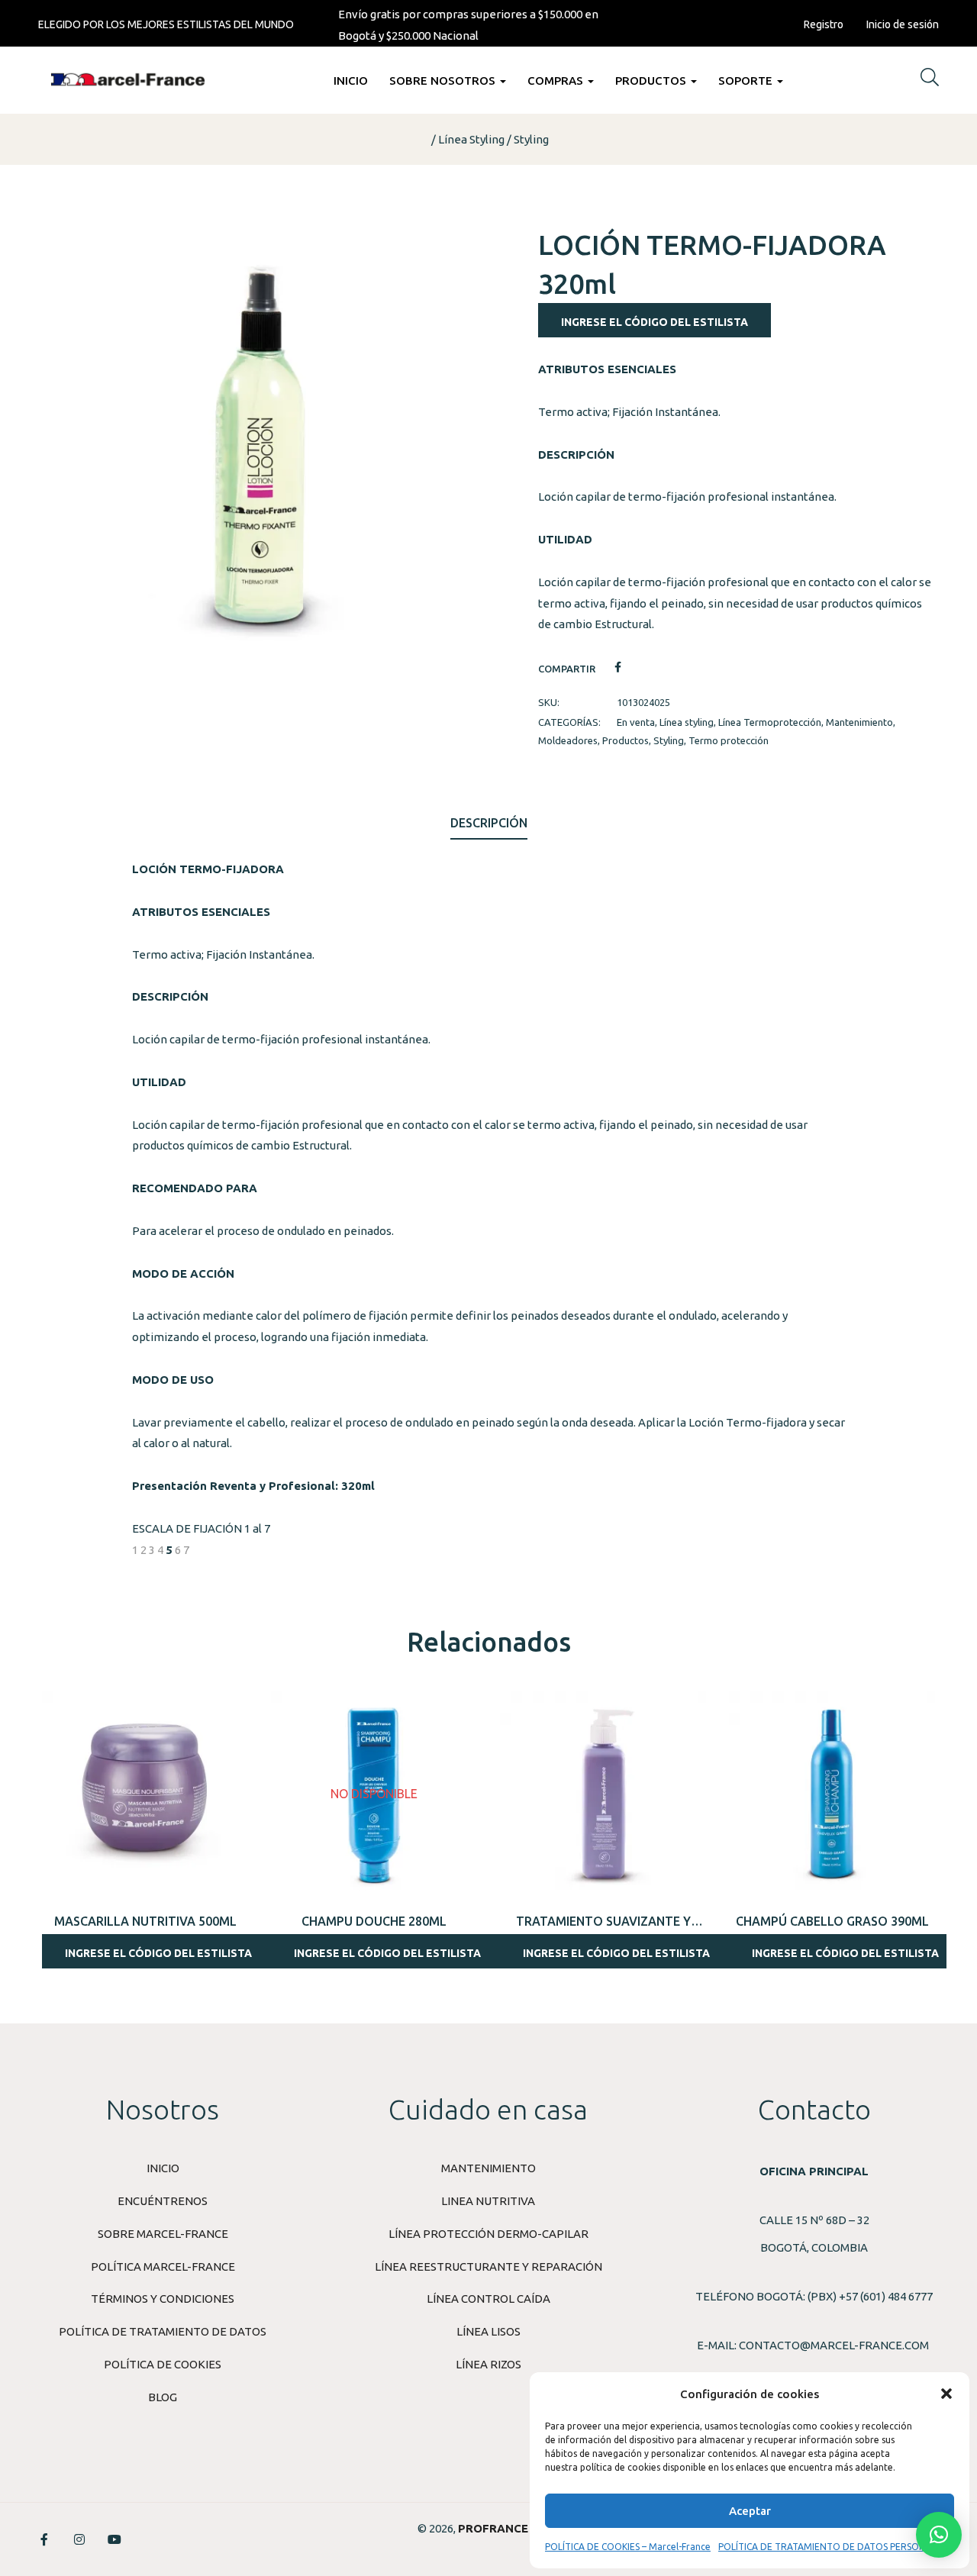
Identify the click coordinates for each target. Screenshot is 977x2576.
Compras (557, 81)
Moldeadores (568, 740)
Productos (652, 81)
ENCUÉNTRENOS (163, 2201)
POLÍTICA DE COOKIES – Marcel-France (628, 2547)
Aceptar (750, 2511)
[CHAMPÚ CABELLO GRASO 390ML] (832, 1794)
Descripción (489, 823)
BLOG (163, 2397)
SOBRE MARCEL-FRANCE (163, 2234)
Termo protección (729, 740)
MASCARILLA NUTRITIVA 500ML (145, 1921)
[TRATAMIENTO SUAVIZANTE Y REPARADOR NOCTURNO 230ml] (603, 1794)
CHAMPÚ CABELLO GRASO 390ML (832, 1921)
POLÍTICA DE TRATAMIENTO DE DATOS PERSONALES (832, 2547)
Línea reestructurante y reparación (488, 2266)
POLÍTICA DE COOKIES (163, 2364)
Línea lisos (488, 2331)
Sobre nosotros (444, 81)
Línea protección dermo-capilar (488, 2234)
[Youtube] (114, 2539)
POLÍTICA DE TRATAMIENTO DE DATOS (163, 2331)
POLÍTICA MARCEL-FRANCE (163, 2266)
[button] (946, 2394)
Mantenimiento (859, 722)
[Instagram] (79, 2539)
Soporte (747, 81)
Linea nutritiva (488, 2201)
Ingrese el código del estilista (655, 322)
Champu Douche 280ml (374, 1921)
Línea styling (471, 139)
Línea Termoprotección (770, 722)
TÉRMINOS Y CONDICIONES (163, 2299)
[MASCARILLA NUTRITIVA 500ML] (145, 1794)
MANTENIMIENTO (488, 2168)
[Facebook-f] (44, 2539)
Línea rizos (488, 2364)
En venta (636, 722)
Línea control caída (488, 2299)
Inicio (351, 81)
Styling (531, 139)
